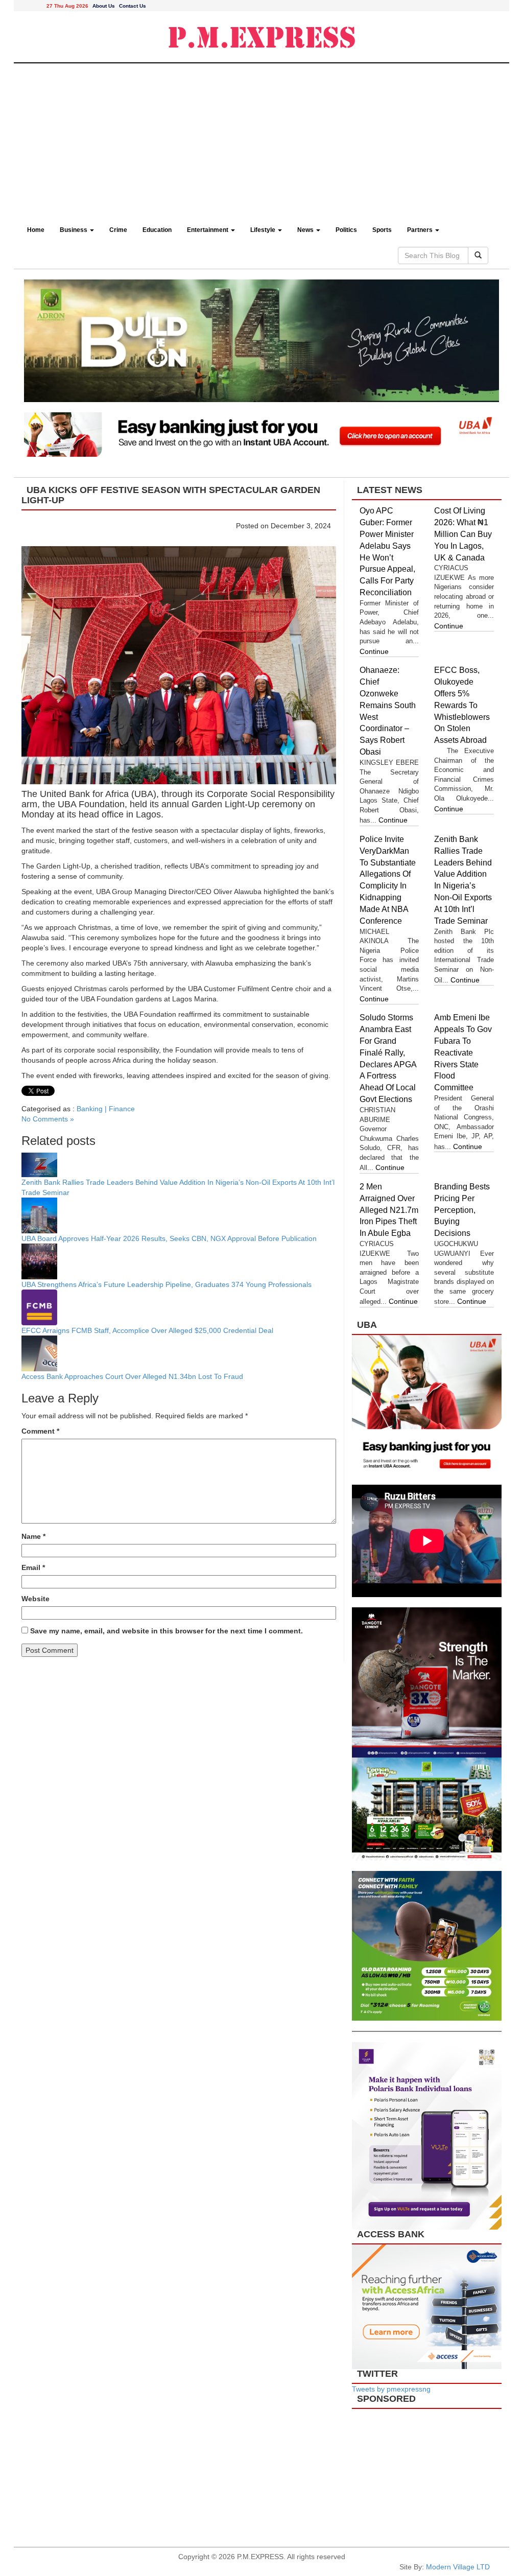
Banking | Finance (106, 1109)
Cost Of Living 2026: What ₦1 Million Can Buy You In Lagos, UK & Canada (463, 534)
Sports (382, 230)
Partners (421, 230)
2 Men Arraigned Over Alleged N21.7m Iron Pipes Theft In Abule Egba (389, 1210)
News (306, 230)
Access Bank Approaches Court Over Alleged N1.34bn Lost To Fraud (132, 1376)
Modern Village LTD (458, 2567)
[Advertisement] (261, 140)
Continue (374, 651)
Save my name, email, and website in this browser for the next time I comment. (167, 1631)
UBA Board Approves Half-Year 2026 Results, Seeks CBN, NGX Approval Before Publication (169, 1238)
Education (157, 230)
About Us (104, 6)
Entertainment (208, 230)
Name (33, 1536)
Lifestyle (264, 230)
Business (74, 230)
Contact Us (133, 6)
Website (35, 1599)
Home (36, 230)
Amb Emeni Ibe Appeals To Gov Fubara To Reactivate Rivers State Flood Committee (463, 1052)
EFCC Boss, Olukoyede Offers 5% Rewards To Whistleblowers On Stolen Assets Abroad (462, 705)
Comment (40, 1431)
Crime (118, 230)
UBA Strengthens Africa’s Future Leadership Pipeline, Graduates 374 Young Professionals (167, 1284)
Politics (346, 230)
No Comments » (48, 1119)
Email (33, 1567)
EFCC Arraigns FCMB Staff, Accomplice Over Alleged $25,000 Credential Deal (147, 1330)
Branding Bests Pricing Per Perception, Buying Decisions (462, 1210)
